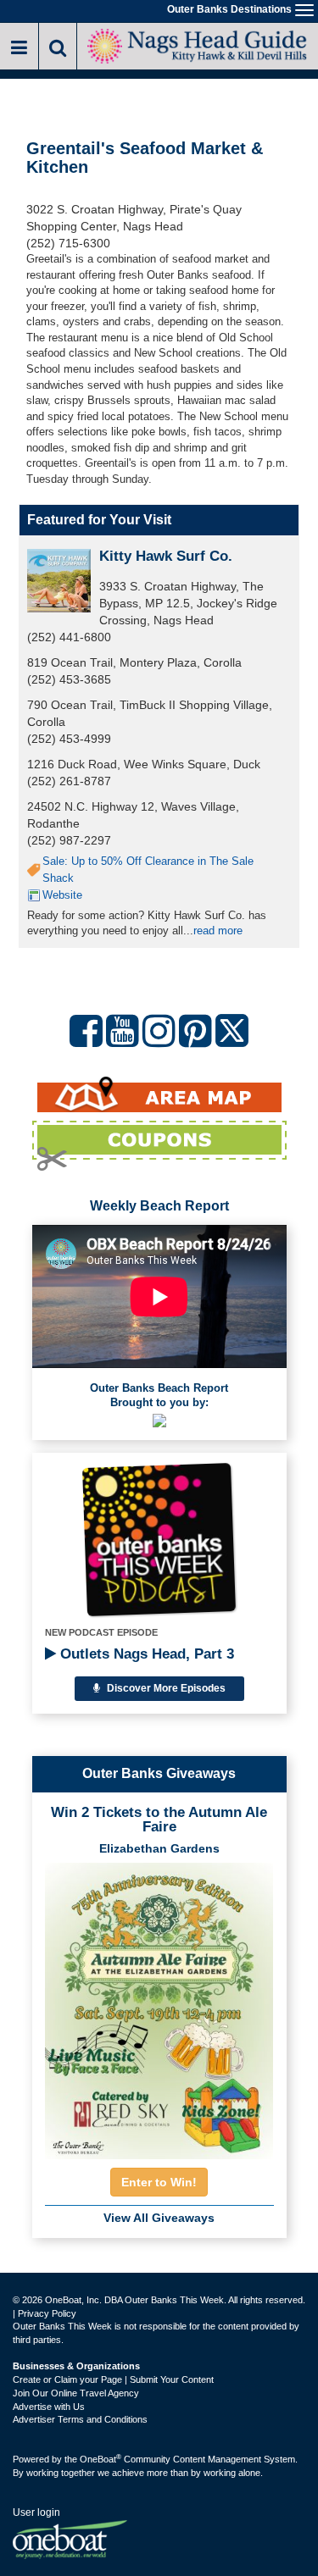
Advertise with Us (49, 2407)
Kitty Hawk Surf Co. (166, 556)
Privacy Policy (47, 2313)
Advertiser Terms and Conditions (80, 2419)
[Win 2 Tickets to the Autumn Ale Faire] (159, 2006)
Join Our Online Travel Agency (76, 2393)
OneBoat (100, 2459)
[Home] (198, 44)
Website (62, 895)
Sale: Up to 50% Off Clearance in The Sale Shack (148, 870)
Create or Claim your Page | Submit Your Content (113, 2379)
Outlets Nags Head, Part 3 (145, 1654)
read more (218, 931)
